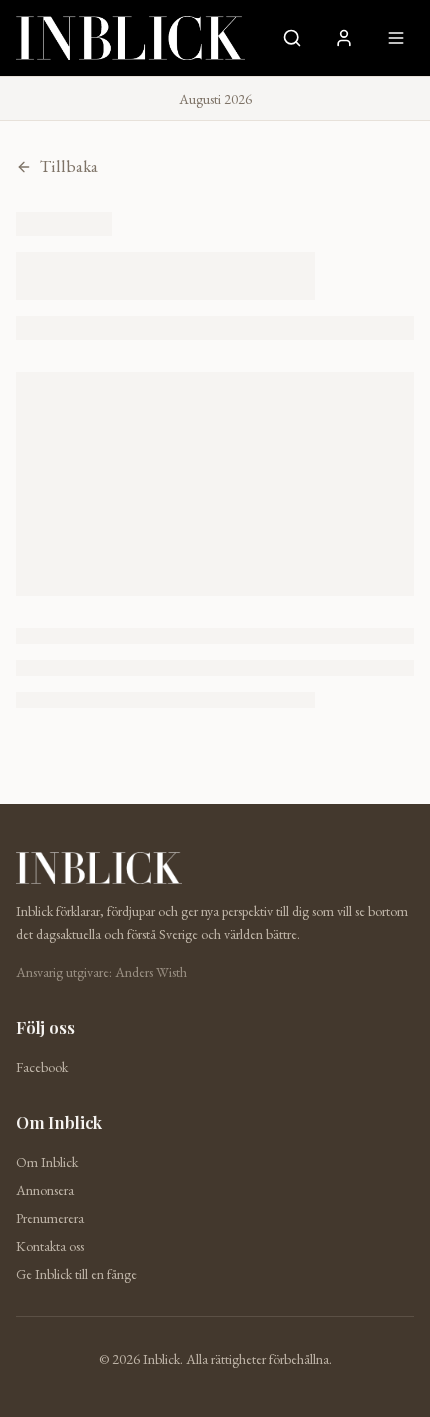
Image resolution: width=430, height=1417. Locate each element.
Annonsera (45, 1190)
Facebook (42, 1067)
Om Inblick (47, 1162)
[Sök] (292, 38)
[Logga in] (344, 38)
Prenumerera (50, 1218)
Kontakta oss (50, 1246)
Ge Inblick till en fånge (76, 1274)
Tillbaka (69, 166)
